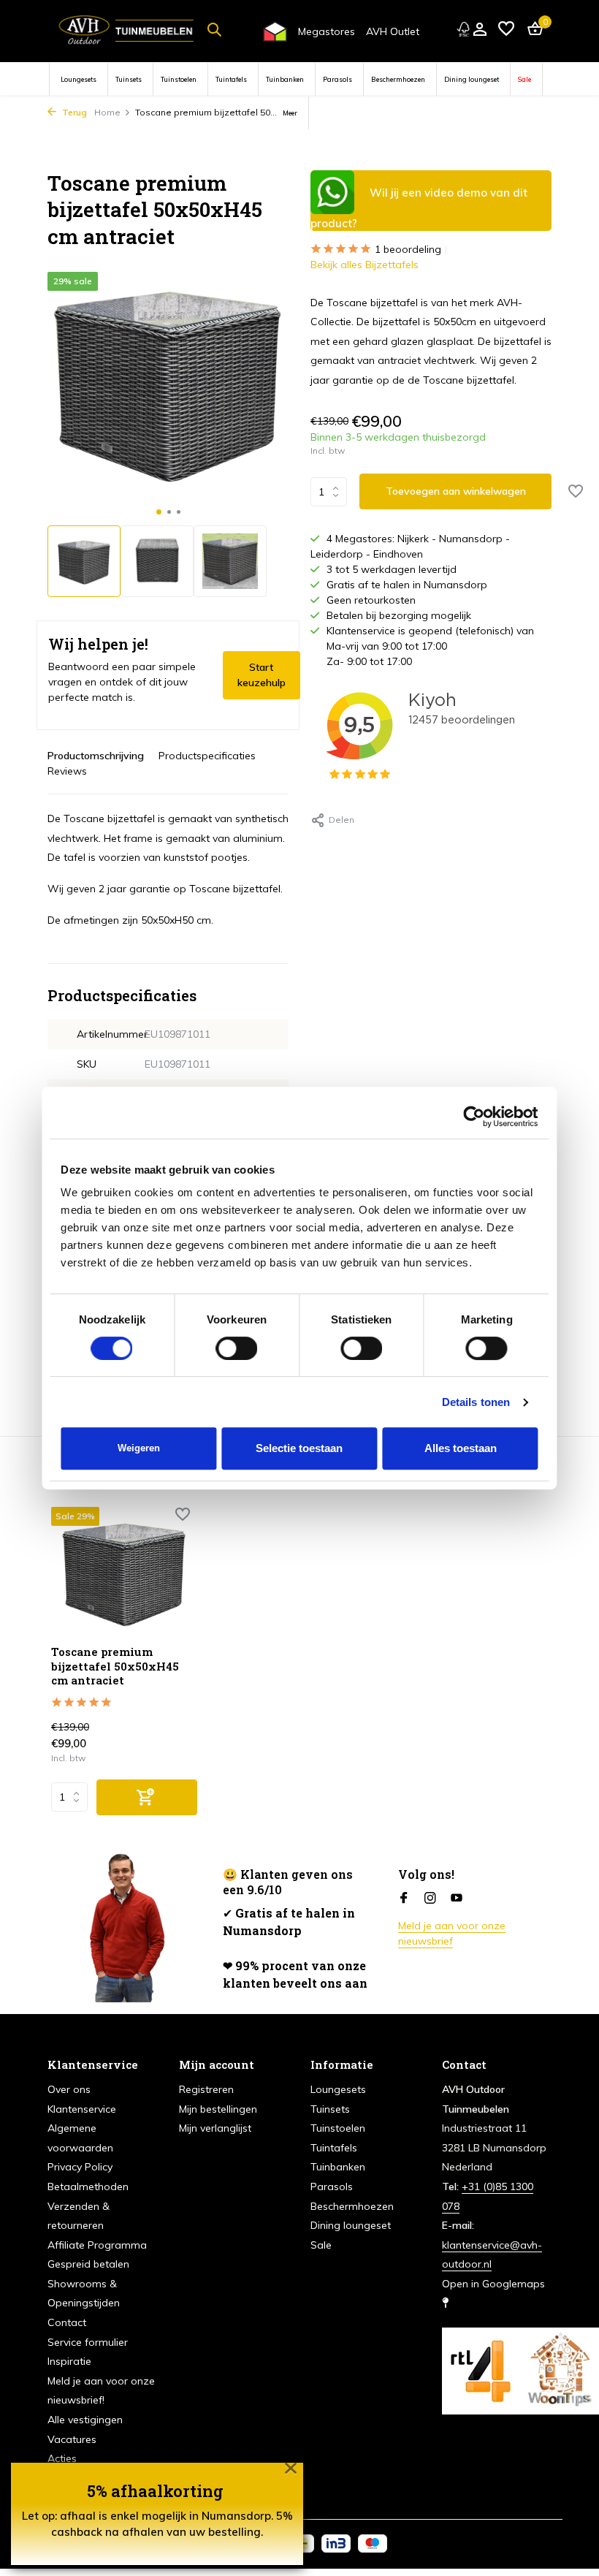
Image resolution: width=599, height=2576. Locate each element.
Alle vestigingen (85, 2420)
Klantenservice (82, 2109)
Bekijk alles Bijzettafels (365, 265)
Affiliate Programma (97, 2245)
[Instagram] (430, 1899)
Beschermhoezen (398, 79)
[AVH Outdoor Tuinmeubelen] (126, 29)
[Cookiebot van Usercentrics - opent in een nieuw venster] (474, 1117)
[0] (531, 30)
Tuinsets (129, 79)
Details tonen (476, 1402)
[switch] (237, 1348)
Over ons (69, 2089)
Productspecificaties (207, 756)
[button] (159, 512)
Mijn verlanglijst (215, 2128)
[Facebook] (404, 1899)
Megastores (327, 31)
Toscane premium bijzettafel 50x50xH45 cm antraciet (115, 1666)
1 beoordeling (408, 249)
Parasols (337, 79)
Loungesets (79, 79)
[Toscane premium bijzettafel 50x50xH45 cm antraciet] (124, 1572)
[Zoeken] (214, 29)
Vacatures (72, 2439)
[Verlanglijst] (506, 30)
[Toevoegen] (147, 1797)
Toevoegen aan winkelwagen (456, 491)
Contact (67, 2322)
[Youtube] (457, 1899)
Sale (524, 79)
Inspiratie (69, 2361)
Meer (290, 113)
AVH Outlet (393, 31)
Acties (62, 2458)
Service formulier (88, 2342)
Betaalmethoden (88, 2186)
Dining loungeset (472, 79)
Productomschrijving (96, 756)
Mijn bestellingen (218, 2109)
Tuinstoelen (179, 79)
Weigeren (139, 1448)
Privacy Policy (80, 2167)
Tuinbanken (285, 79)
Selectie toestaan (299, 1448)
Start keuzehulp (262, 675)
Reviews (67, 771)
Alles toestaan (461, 1448)
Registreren (206, 2089)
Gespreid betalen (88, 2264)
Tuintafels (231, 79)
